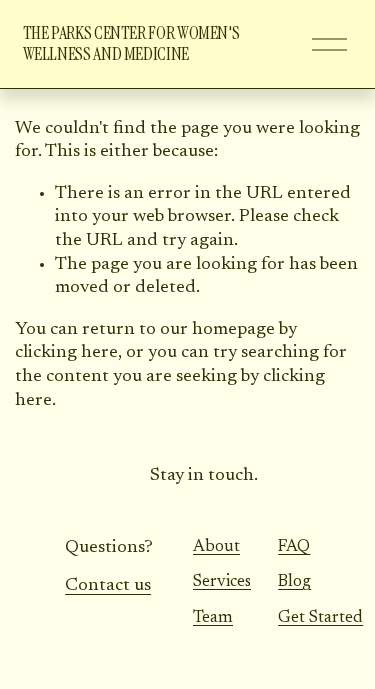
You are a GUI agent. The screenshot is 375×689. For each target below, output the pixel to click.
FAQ (294, 547)
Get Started (320, 618)
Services (222, 582)
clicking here (66, 353)
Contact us (108, 586)
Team (213, 618)
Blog (294, 582)
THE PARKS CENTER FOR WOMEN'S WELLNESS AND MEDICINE (131, 44)
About (216, 547)
